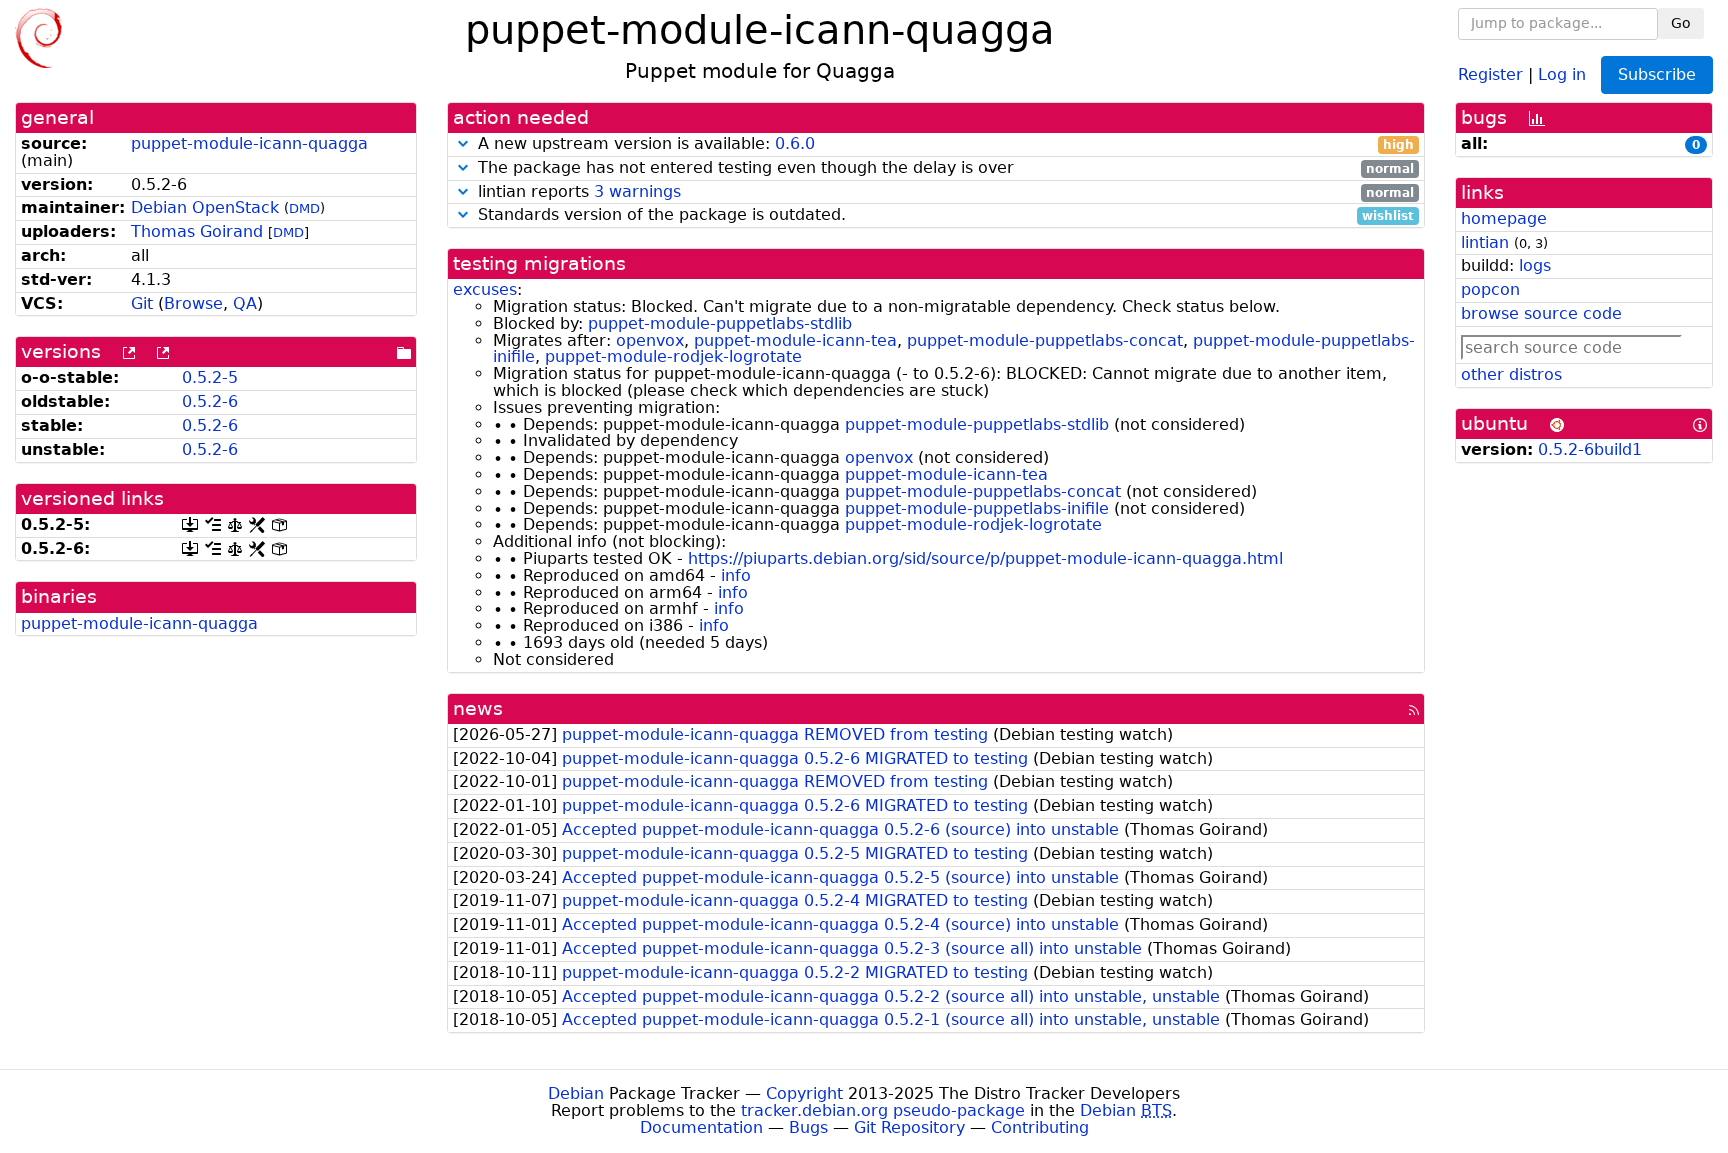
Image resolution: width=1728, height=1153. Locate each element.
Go (1681, 23)
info (736, 575)
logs (1535, 265)
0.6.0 (795, 143)
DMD (304, 208)
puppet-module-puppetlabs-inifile (977, 508)
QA (245, 303)
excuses (485, 289)
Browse (193, 303)
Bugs (808, 1127)
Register (1490, 73)
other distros (1511, 374)
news (478, 708)
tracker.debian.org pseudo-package (883, 1110)
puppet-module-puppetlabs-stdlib (720, 323)
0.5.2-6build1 (1590, 449)
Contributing (1040, 1127)
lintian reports (943, 192)
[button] (463, 143)
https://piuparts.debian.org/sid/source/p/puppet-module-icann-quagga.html (985, 558)
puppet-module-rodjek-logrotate (673, 356)
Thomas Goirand (197, 231)
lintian (1485, 242)
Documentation (701, 1127)
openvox (650, 340)
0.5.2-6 (210, 401)
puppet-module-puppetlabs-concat (1045, 340)
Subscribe (1657, 74)
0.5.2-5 (210, 377)
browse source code (1541, 313)
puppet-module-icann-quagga (249, 143)
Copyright (804, 1093)
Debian (576, 1093)
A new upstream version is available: (943, 144)
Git (142, 303)
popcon (1490, 289)
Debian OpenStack (205, 207)
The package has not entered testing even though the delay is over (943, 168)
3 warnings (637, 191)
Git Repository (909, 1127)
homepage (1504, 218)
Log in (1562, 73)
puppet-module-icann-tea (795, 340)
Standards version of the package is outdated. (943, 215)
